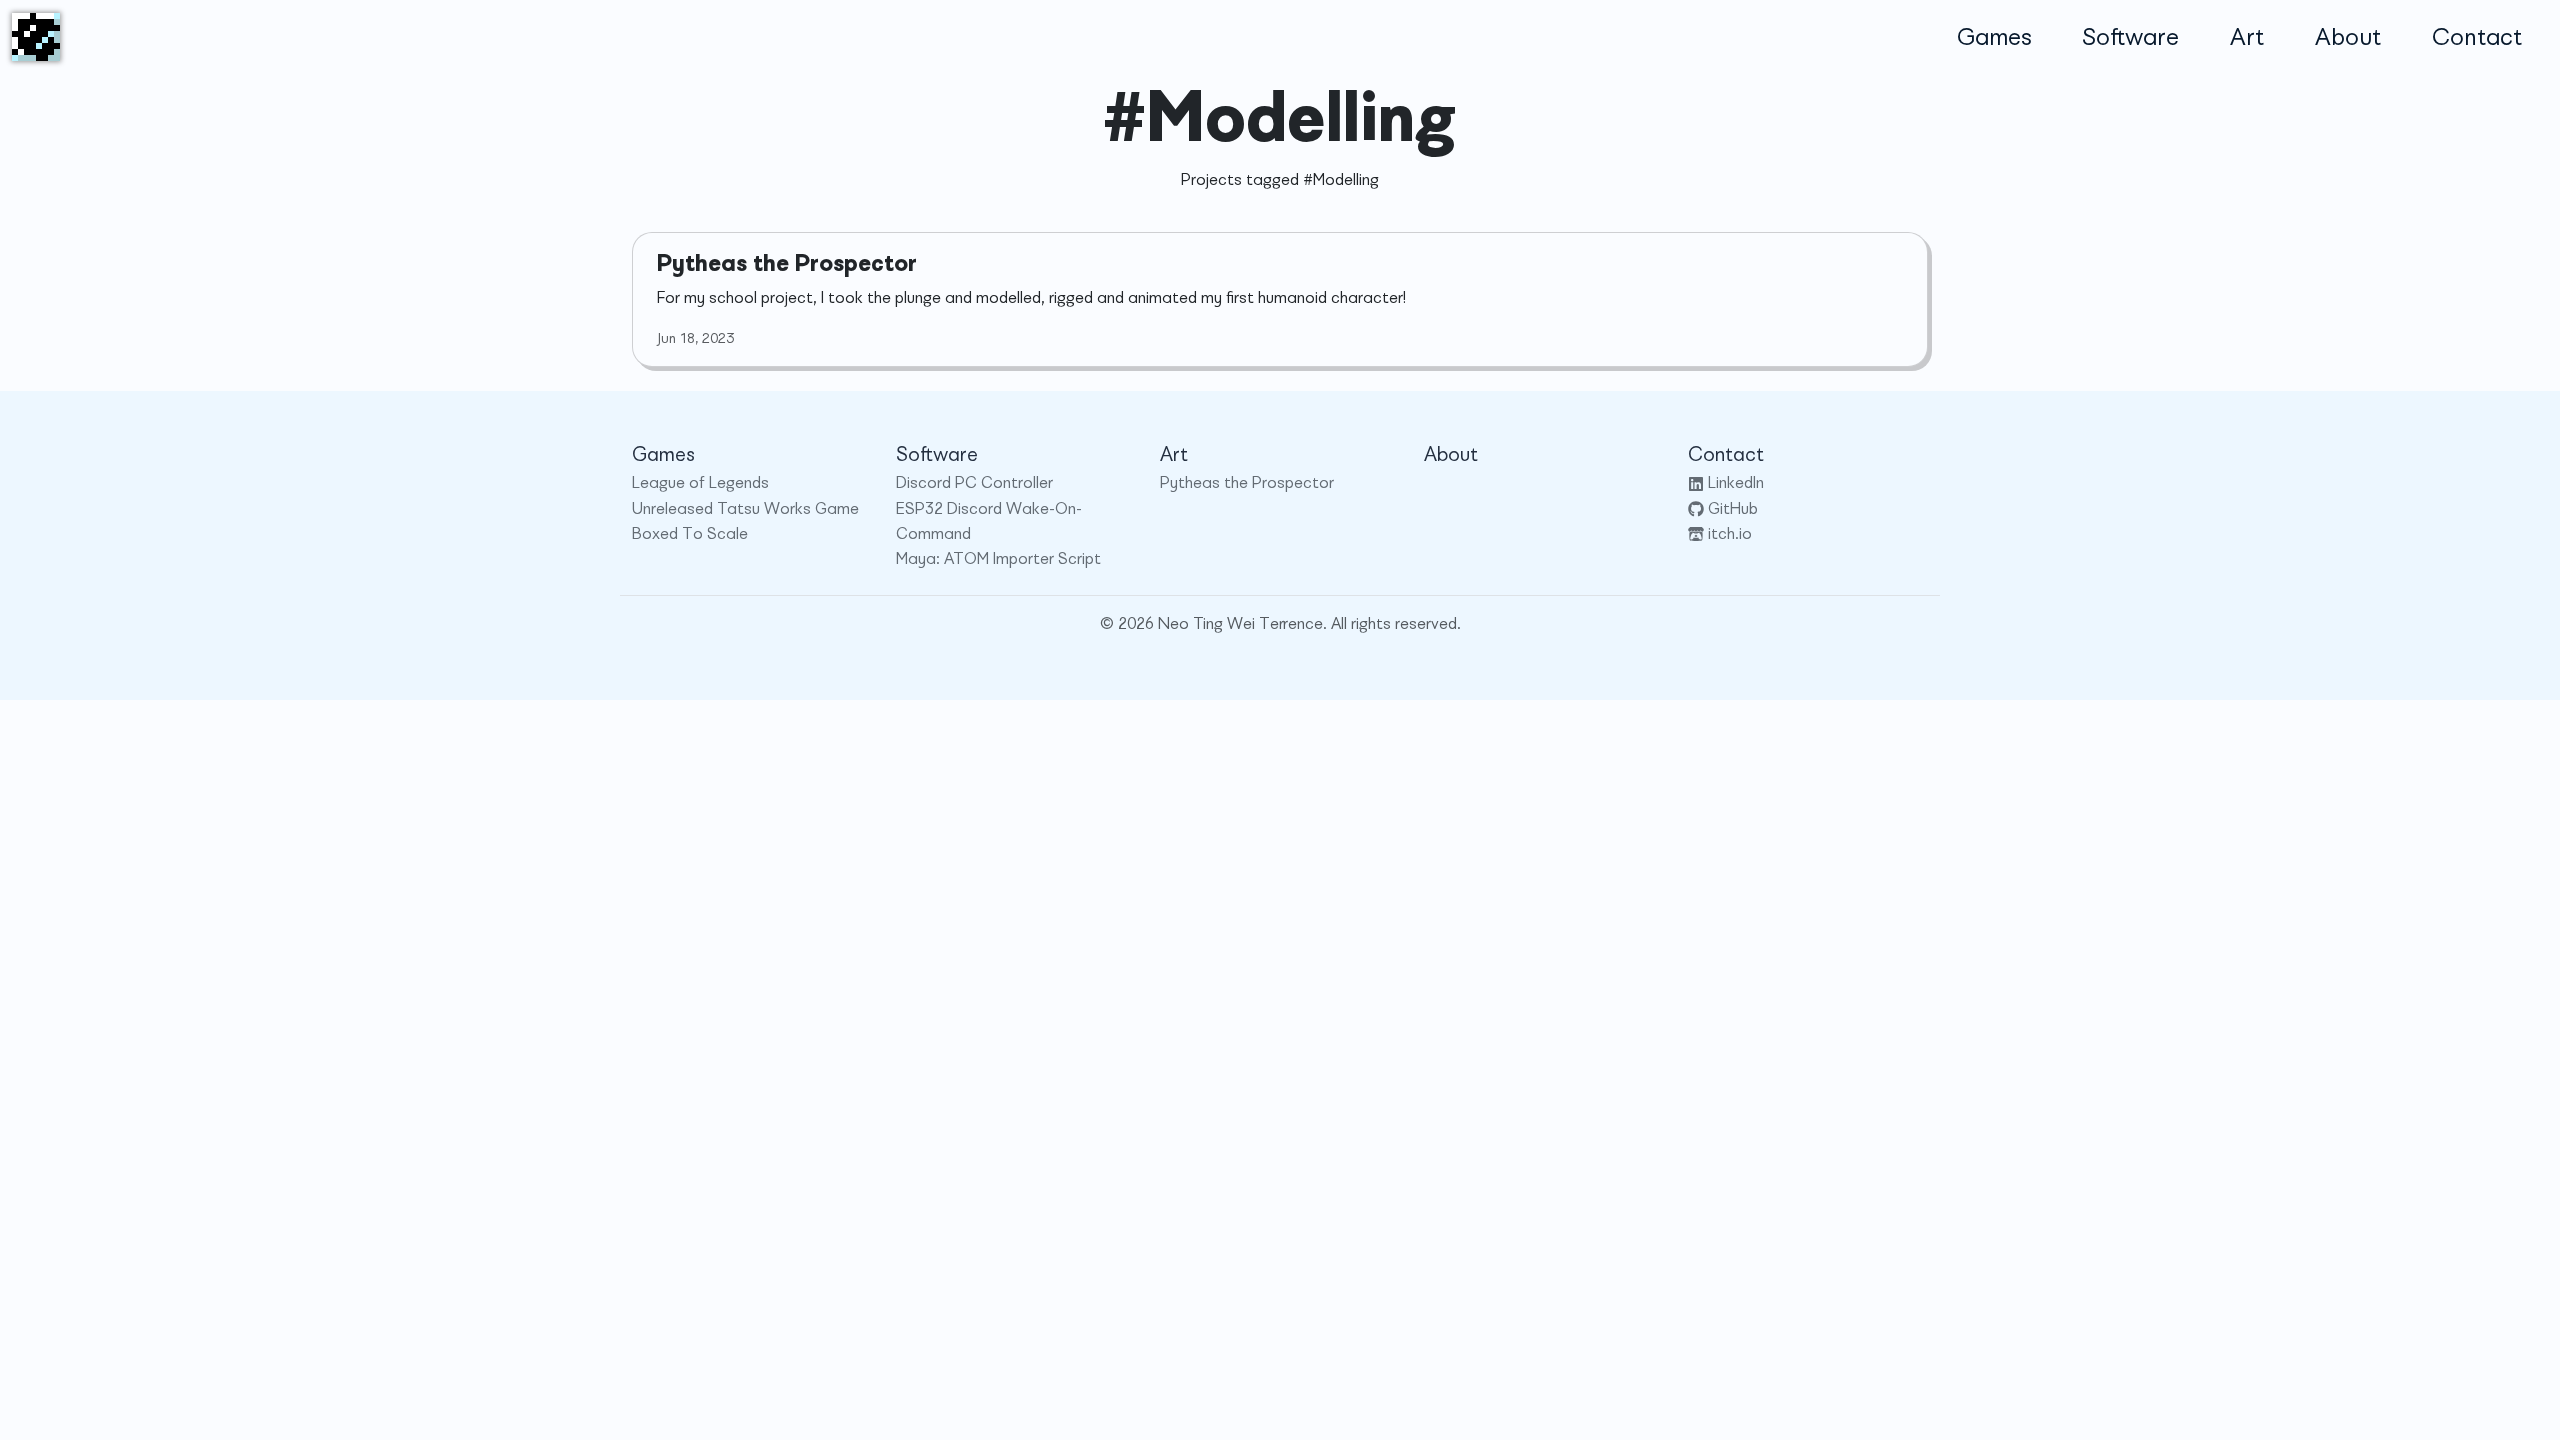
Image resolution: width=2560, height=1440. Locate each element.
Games (1994, 37)
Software (2130, 37)
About (2348, 37)
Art (2247, 37)
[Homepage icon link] (36, 37)
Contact (2477, 37)
